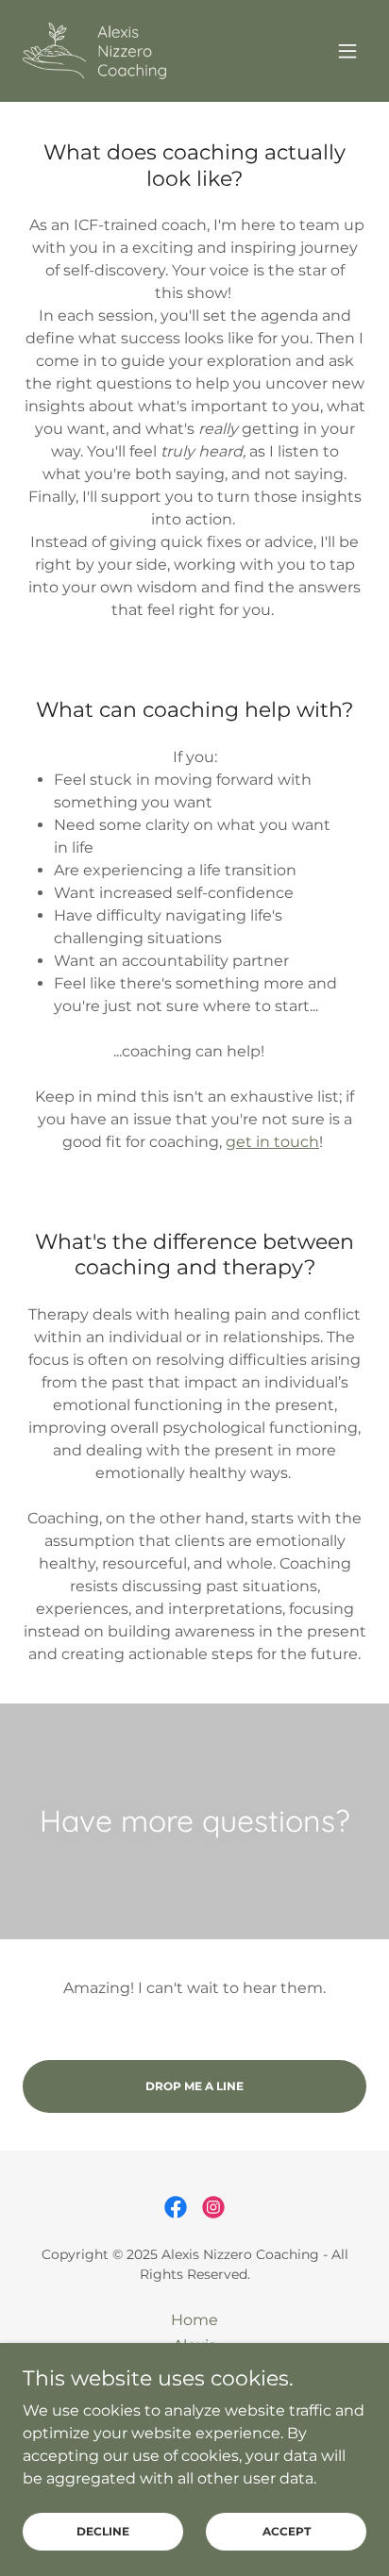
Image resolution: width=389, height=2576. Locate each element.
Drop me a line (194, 2086)
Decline (103, 2531)
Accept (287, 2531)
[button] (347, 51)
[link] (94, 51)
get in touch (272, 1142)
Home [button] (194, 2320)
